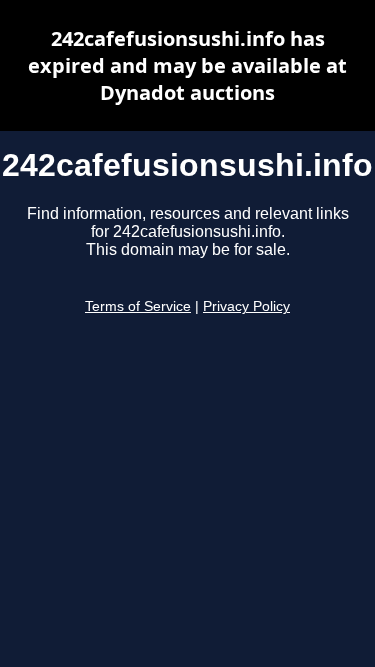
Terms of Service (138, 306)
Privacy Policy (246, 306)
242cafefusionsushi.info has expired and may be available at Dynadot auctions (187, 65)
